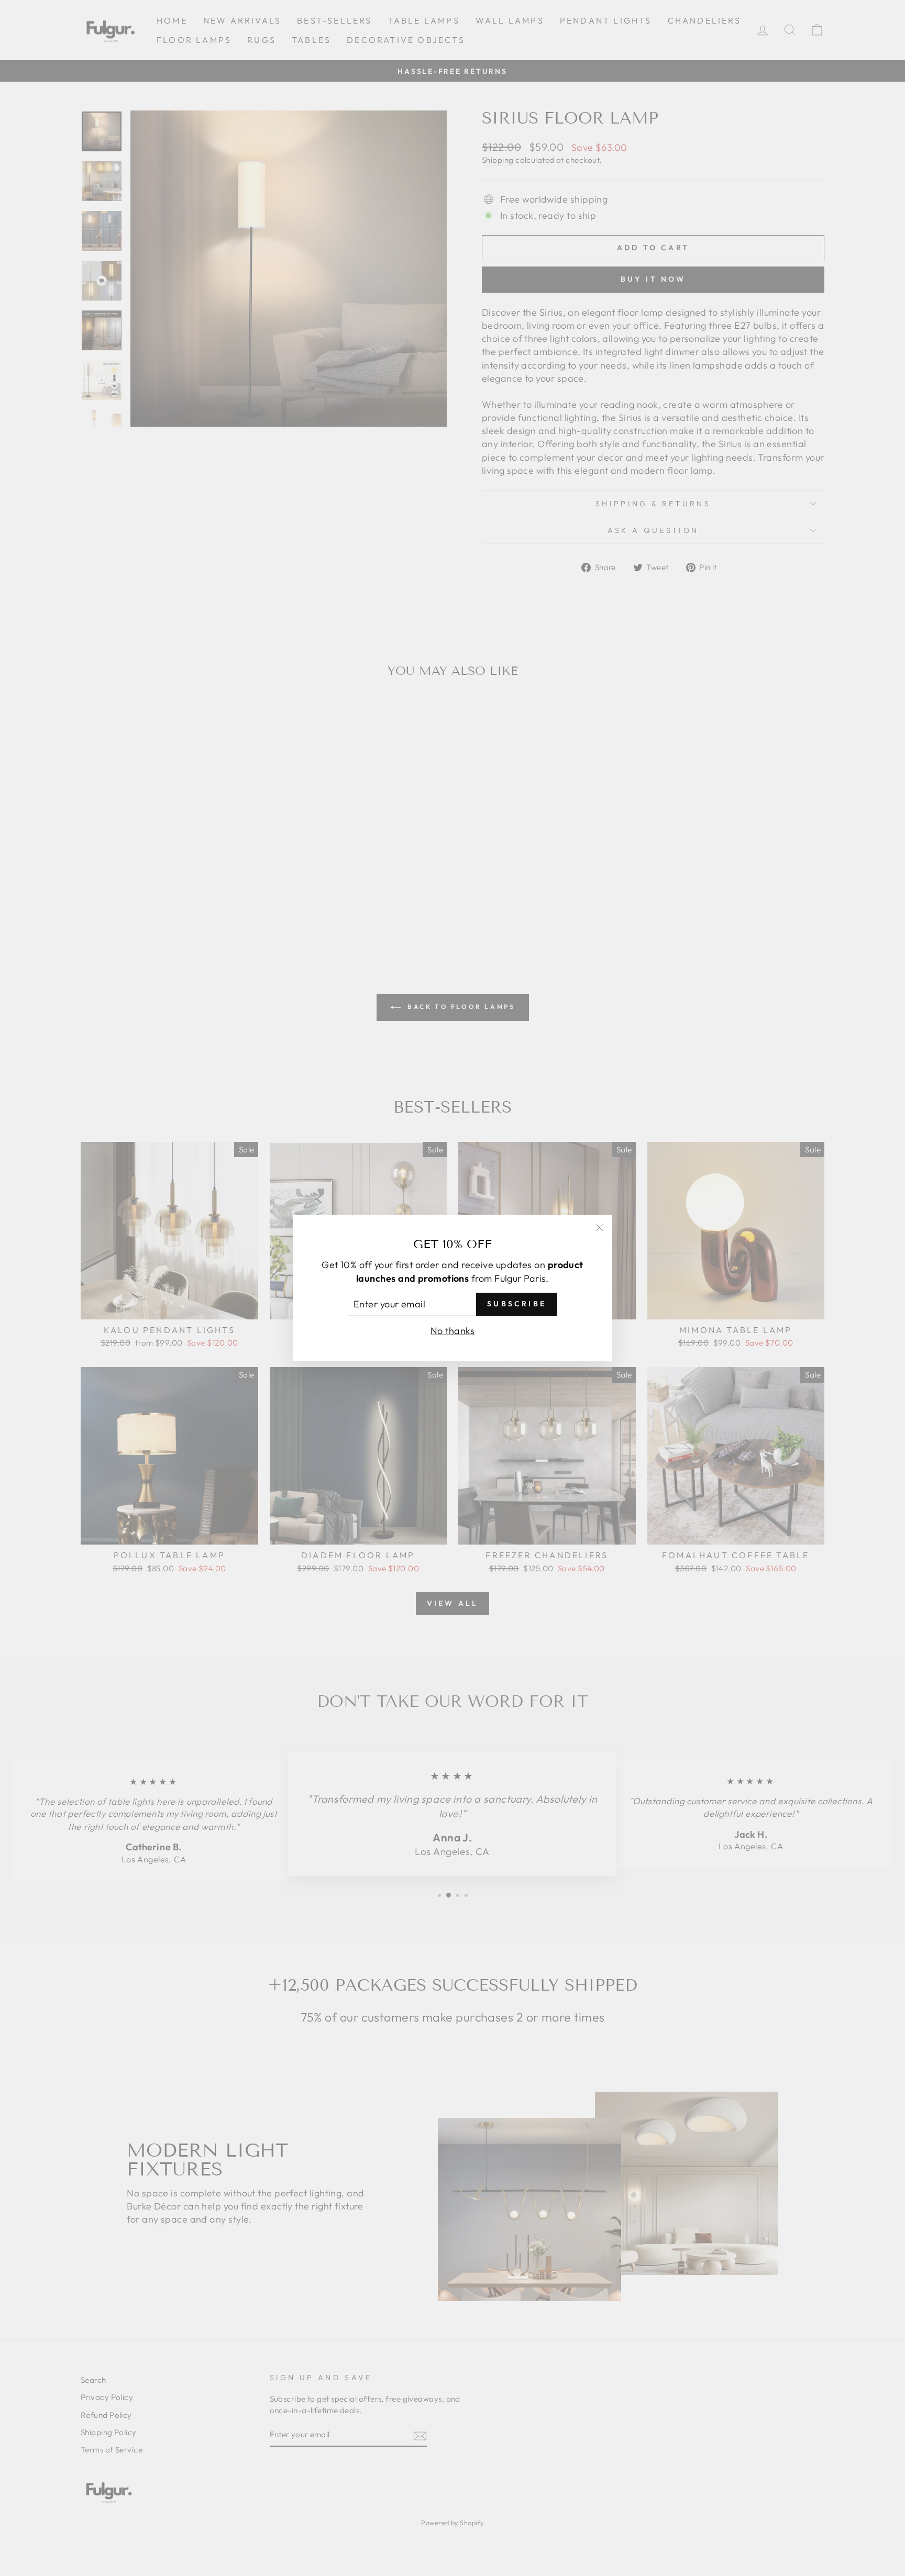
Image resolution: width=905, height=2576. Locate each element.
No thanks (452, 1331)
